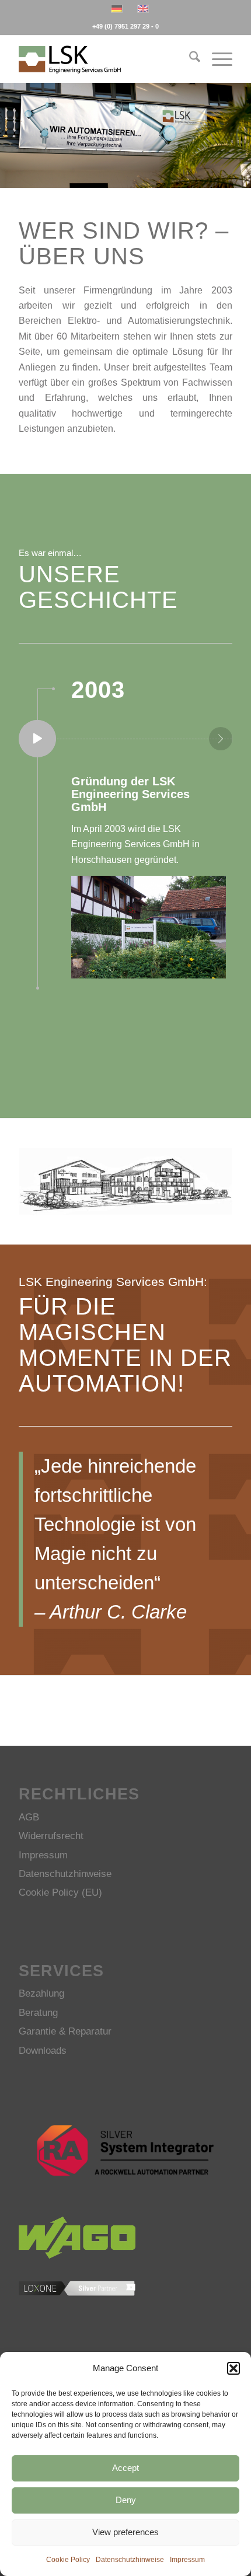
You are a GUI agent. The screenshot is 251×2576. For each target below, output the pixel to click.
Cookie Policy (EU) (60, 1892)
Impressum (187, 2560)
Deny (126, 2500)
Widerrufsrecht (51, 1836)
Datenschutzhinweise (130, 2560)
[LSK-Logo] (104, 59)
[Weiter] (241, 124)
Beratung (38, 2013)
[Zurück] (10, 124)
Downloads (43, 2051)
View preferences (125, 2532)
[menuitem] (189, 59)
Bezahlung (41, 1993)
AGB (29, 1817)
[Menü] (216, 59)
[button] (233, 2368)
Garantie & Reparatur (65, 2031)
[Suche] (189, 59)
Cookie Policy (68, 2560)
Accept (125, 2468)
